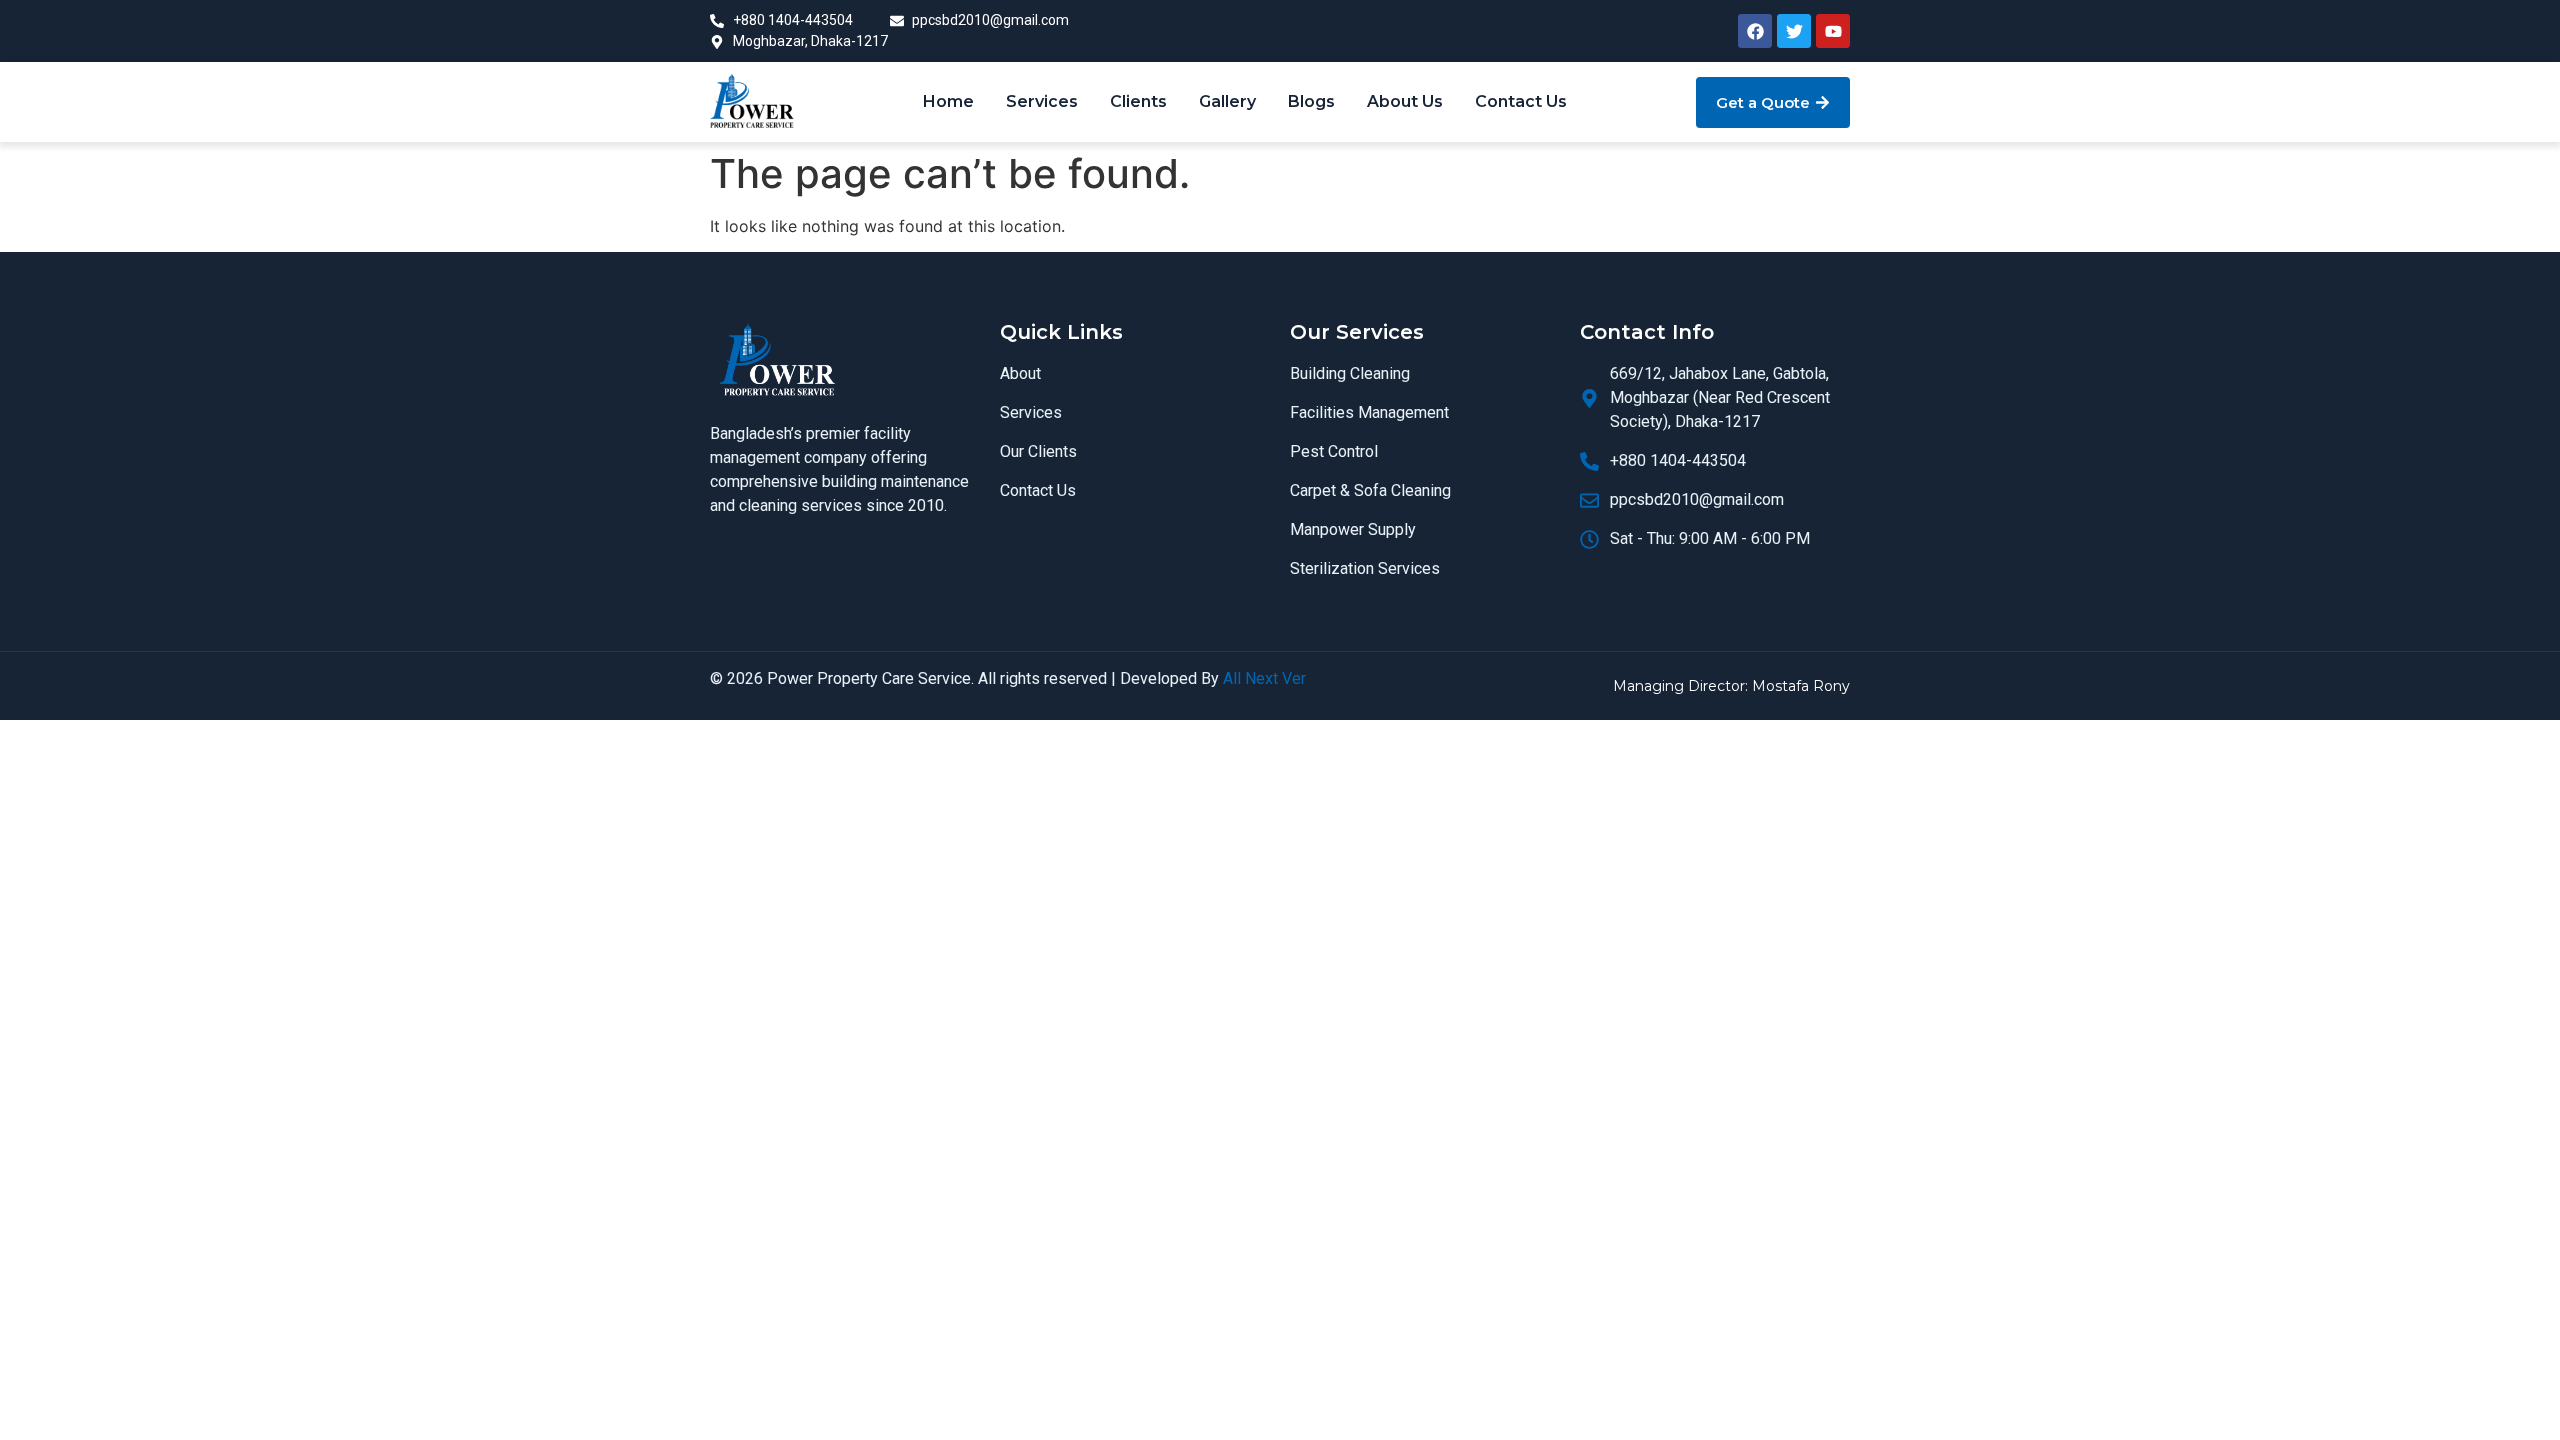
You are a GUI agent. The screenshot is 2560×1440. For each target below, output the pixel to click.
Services (1042, 101)
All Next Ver (1264, 678)
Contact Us (1521, 101)
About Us (1405, 101)
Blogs (1311, 101)
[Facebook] (1755, 31)
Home (948, 101)
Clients (1138, 101)
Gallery (1227, 101)
